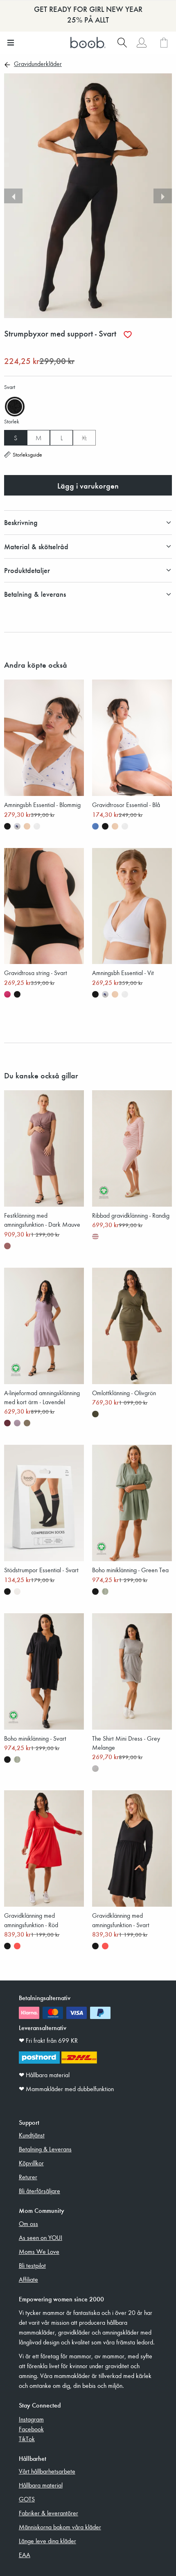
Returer (28, 2177)
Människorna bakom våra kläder (60, 2527)
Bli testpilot (32, 2265)
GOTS (27, 2499)
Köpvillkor (31, 2163)
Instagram (31, 2419)
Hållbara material (41, 2485)
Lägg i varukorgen (88, 485)
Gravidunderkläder (38, 64)
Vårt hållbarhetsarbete (47, 2471)
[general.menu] (10, 43)
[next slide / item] (163, 196)
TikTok (27, 2439)
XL (84, 438)
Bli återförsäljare (39, 2191)
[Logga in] (141, 43)
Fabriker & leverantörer (49, 2513)
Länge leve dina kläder (47, 2541)
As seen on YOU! (41, 2237)
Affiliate (28, 2279)
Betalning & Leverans (45, 2149)
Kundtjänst (32, 2135)
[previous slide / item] (13, 196)
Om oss (28, 2224)
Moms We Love (39, 2251)
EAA (25, 2555)
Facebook (31, 2429)
